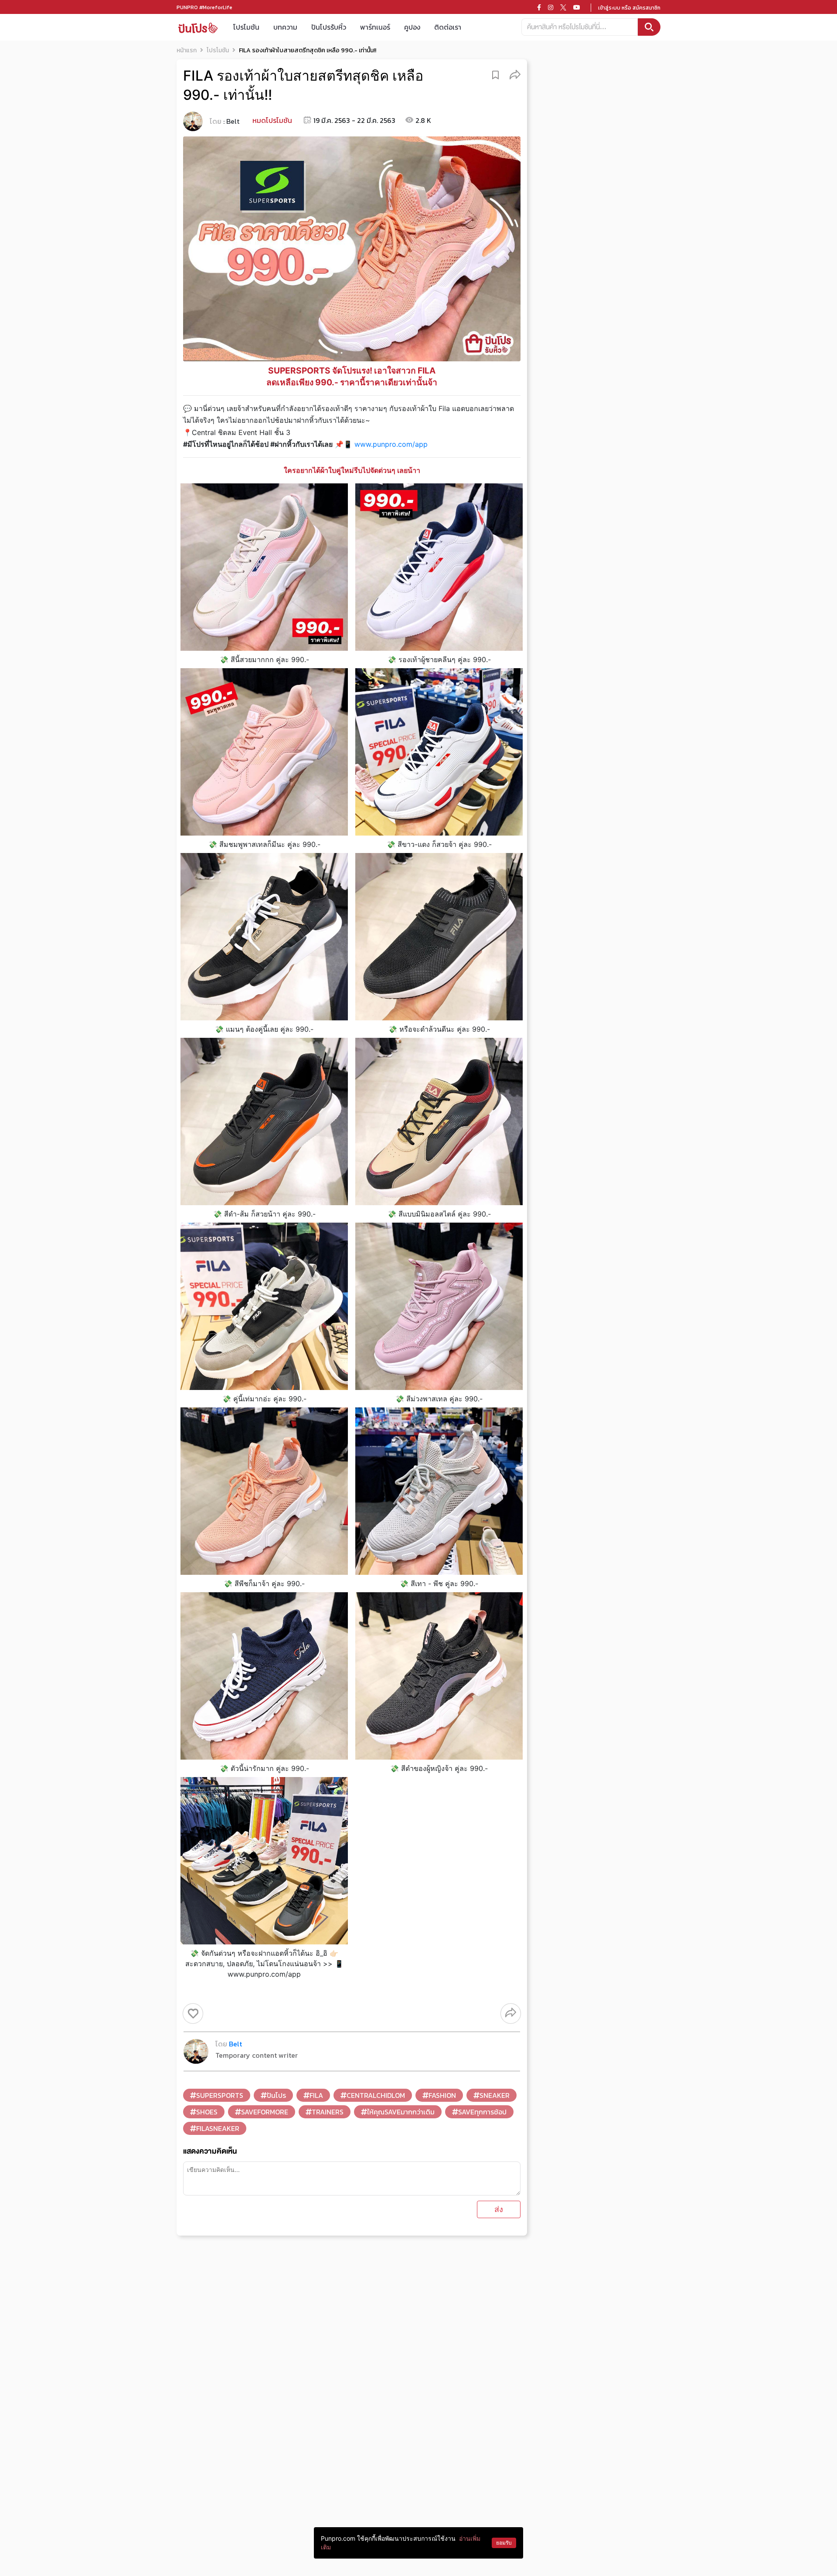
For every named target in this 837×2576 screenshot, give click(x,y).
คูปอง (412, 27)
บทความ (285, 27)
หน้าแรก (187, 50)
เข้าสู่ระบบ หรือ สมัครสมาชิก (629, 8)
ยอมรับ (504, 2543)
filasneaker (218, 2128)
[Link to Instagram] (551, 7)
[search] (649, 27)
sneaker (495, 2095)
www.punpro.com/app (391, 444)
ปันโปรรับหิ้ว (329, 27)
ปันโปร (276, 2095)
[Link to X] (563, 7)
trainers (328, 2112)
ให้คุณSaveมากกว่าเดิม (401, 2112)
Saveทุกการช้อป (482, 2112)
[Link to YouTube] (577, 7)
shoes (207, 2112)
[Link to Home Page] (198, 27)
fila (316, 2095)
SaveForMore (265, 2112)
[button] (515, 74)
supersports (220, 2095)
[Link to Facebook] (539, 7)
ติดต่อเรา (448, 27)
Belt (233, 121)
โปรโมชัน (246, 27)
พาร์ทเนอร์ (375, 27)
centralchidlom (376, 2095)
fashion (442, 2095)
